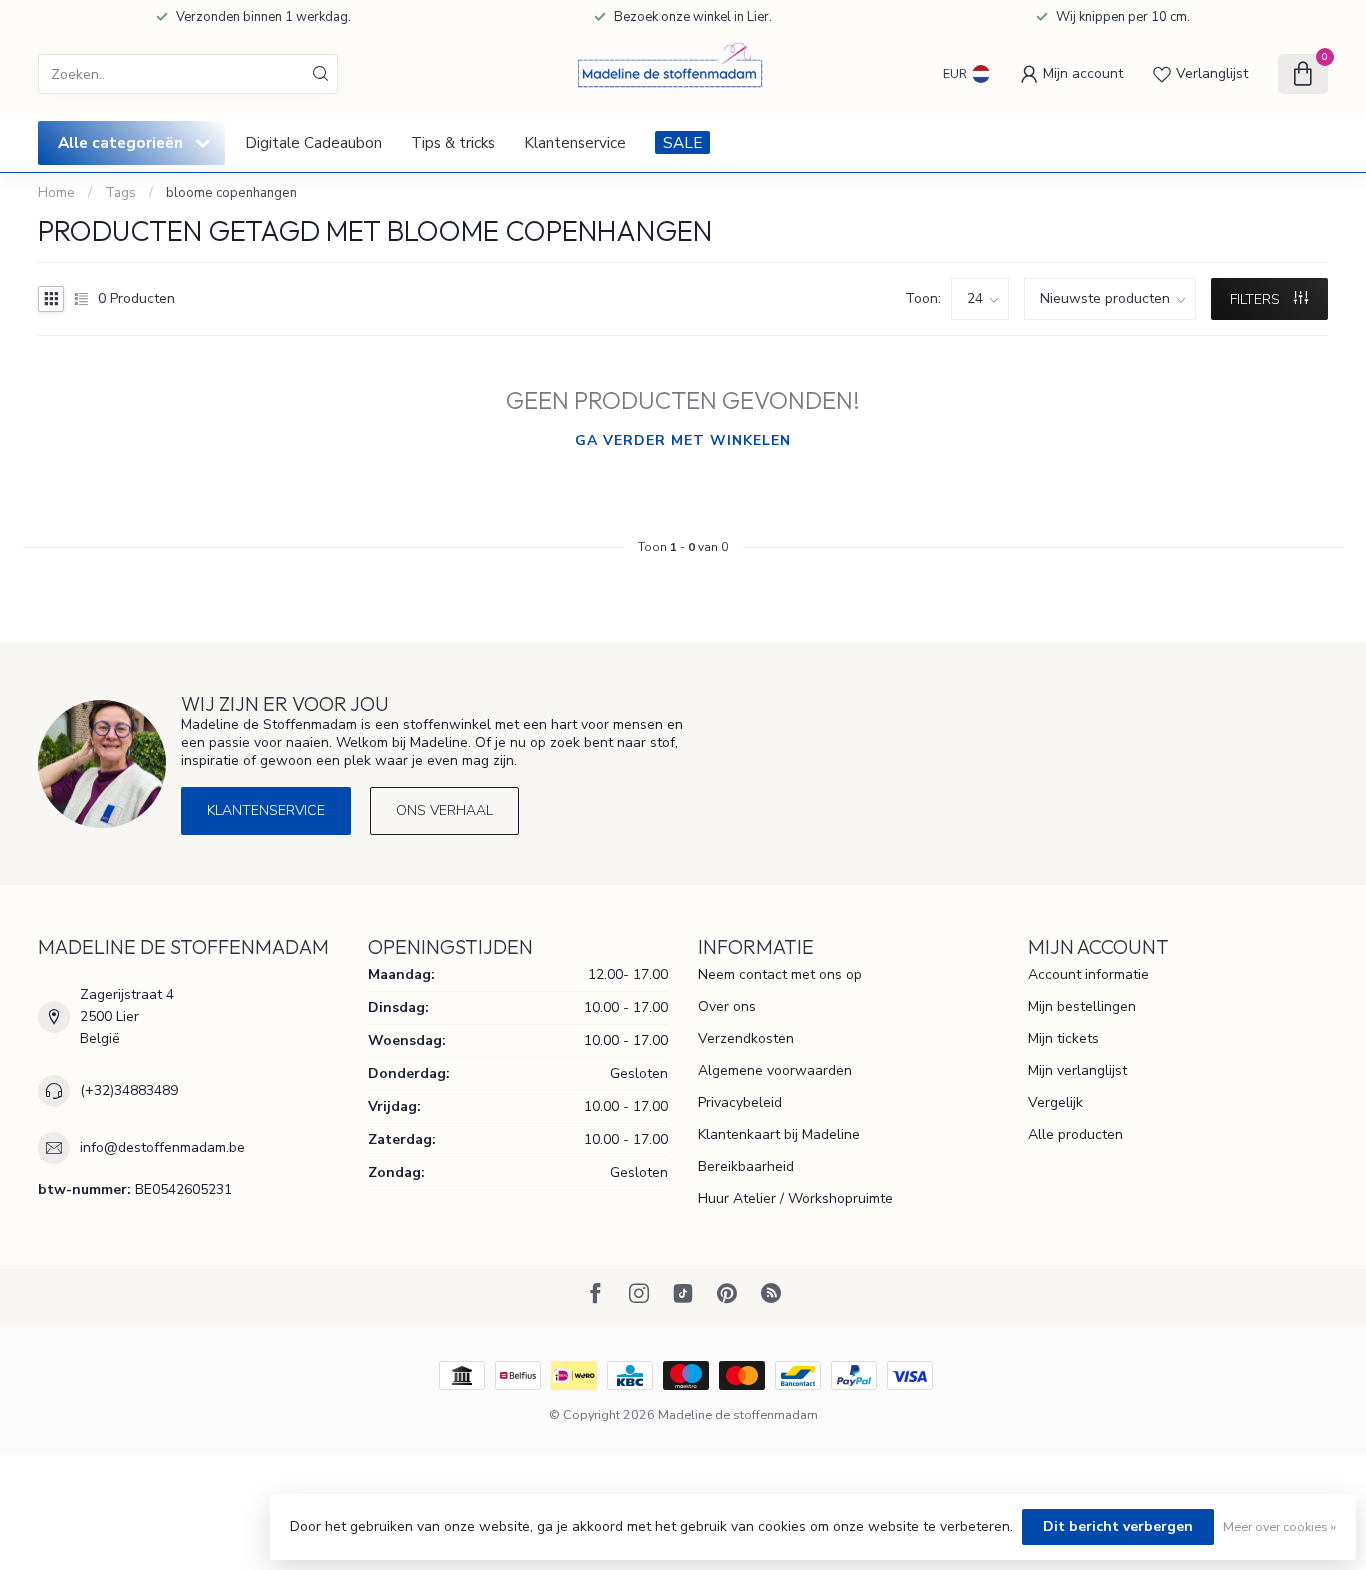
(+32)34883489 (129, 1090)
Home (56, 193)
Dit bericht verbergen (1118, 1526)
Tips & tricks (453, 142)
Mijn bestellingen (1082, 1006)
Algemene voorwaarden (775, 1070)
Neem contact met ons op (780, 974)
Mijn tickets (1063, 1038)
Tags (120, 193)
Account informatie (1088, 974)
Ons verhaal (444, 810)
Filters (1257, 299)
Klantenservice (575, 142)
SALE (682, 142)
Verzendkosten (746, 1038)
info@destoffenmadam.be (162, 1147)
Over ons (727, 1006)
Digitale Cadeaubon (313, 142)
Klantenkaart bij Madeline (779, 1134)
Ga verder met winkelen (683, 440)
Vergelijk (1055, 1102)
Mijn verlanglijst (1077, 1070)
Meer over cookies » (1279, 1526)
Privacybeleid (740, 1102)
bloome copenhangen (231, 193)
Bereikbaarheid (746, 1166)
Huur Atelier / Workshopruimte (795, 1198)
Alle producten (1075, 1134)
